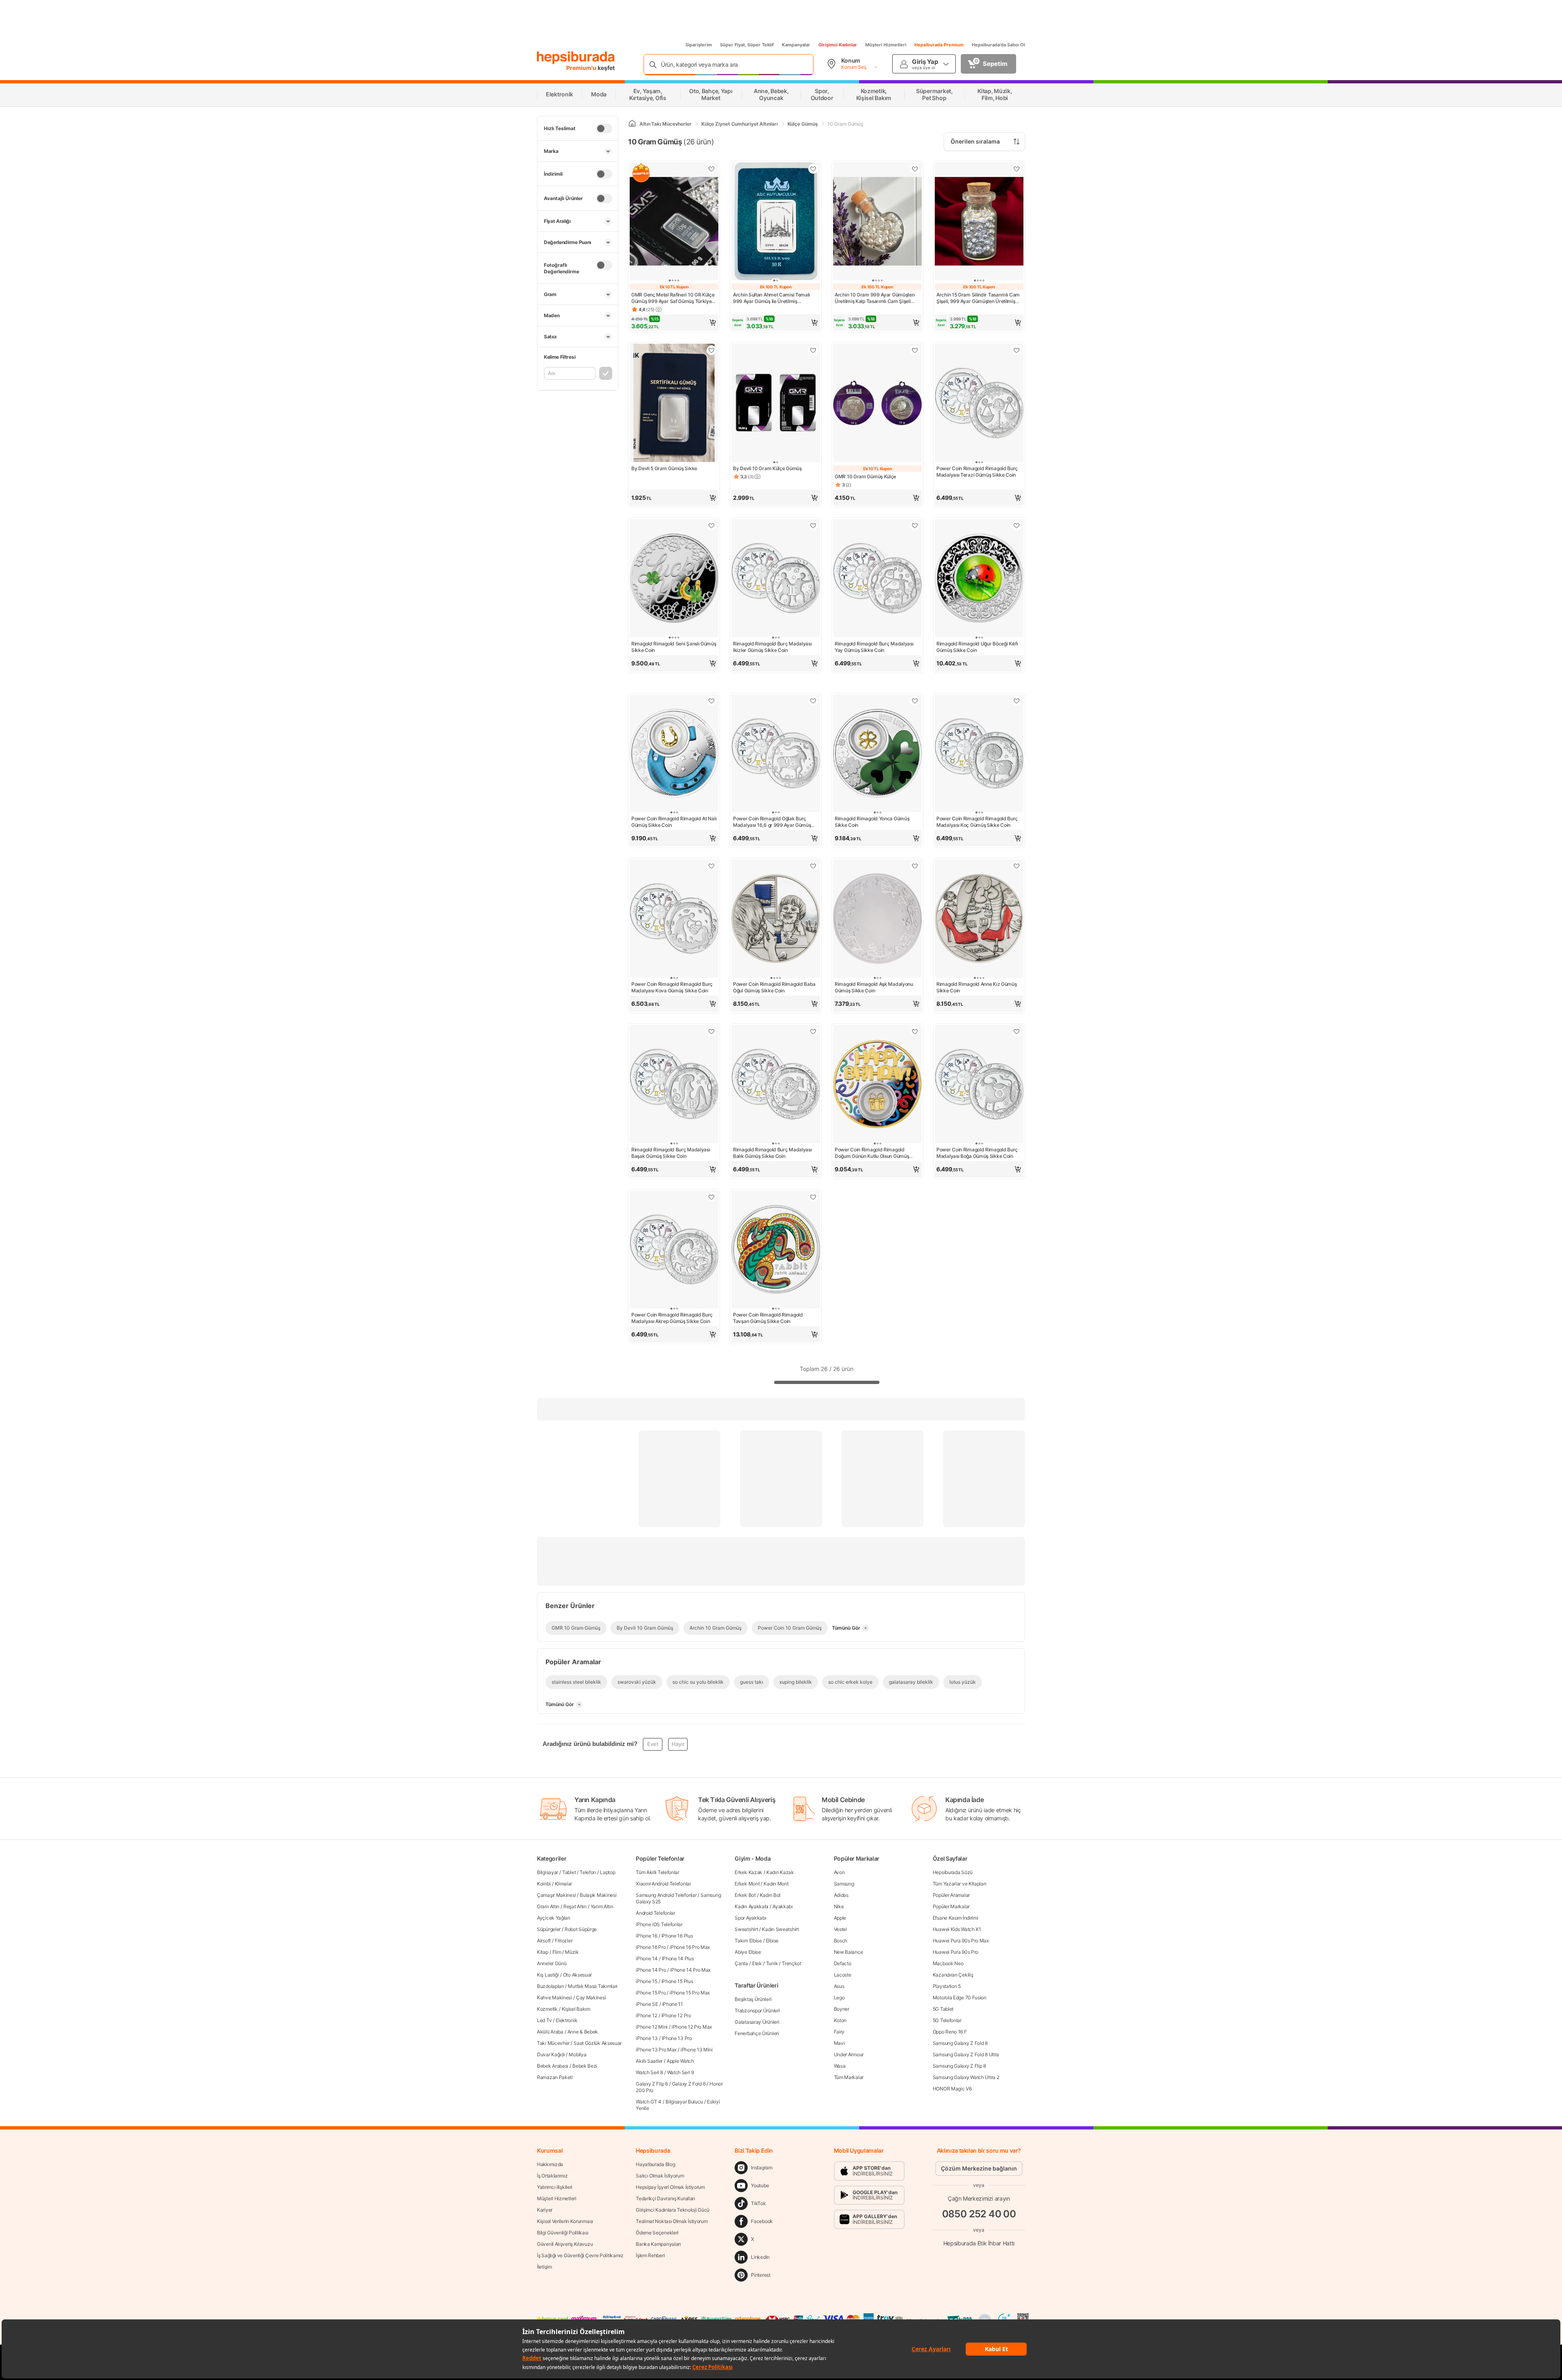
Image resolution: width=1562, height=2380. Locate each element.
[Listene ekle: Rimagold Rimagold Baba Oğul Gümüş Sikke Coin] (813, 866)
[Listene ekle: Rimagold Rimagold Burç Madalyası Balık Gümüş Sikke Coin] (813, 1031)
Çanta (741, 1963)
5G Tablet (943, 2009)
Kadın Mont (776, 1884)
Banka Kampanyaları (658, 2244)
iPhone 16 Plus (677, 1936)
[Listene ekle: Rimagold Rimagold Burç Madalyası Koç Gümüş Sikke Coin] (1017, 701)
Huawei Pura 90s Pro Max (961, 1941)
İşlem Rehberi (650, 2255)
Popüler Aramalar (951, 1895)
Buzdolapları (550, 1986)
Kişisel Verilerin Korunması (565, 2221)
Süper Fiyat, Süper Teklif (747, 45)
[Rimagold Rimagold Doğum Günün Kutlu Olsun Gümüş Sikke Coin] (877, 1085)
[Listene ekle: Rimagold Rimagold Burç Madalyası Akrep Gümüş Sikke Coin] (711, 1197)
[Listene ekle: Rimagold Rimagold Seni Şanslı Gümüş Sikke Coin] (711, 525)
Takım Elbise (748, 1941)
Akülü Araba (550, 2032)
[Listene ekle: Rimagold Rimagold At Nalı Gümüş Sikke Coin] (711, 701)
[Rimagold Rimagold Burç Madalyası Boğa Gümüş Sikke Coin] (979, 1085)
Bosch (841, 1941)
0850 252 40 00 (979, 2214)
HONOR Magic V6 (952, 2089)
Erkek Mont (747, 1884)
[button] (674, 323)
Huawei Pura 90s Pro (956, 1952)
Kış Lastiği (548, 1975)
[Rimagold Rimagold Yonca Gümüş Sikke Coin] (877, 754)
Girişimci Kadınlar (838, 45)
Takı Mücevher (553, 2043)
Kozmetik (547, 2009)
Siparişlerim (699, 45)
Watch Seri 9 (681, 2072)
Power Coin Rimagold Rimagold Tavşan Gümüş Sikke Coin (768, 1318)
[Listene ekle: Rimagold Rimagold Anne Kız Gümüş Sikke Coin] (1017, 866)
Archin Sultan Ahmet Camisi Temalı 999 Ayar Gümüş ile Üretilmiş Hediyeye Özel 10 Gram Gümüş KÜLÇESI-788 (771, 298)
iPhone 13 (647, 2038)
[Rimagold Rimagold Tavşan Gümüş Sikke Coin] (776, 1250)
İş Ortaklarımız (552, 2176)
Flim (557, 1952)
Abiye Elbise (748, 1952)
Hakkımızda (550, 2164)
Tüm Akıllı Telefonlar (658, 1872)
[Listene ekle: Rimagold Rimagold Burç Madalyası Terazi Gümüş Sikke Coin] (1017, 350)
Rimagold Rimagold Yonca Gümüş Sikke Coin (872, 822)
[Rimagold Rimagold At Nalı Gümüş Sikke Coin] (674, 754)
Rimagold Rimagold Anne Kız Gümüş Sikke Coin (976, 987)
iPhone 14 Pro (651, 1970)
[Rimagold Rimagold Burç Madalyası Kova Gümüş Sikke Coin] (674, 919)
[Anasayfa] (632, 124)
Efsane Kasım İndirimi (956, 1918)
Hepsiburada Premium (939, 45)
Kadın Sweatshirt (780, 1929)
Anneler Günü (552, 1963)
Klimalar (564, 1884)
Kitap (543, 1952)
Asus (839, 1986)
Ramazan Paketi (555, 2077)
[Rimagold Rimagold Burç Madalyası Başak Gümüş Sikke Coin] (674, 1085)
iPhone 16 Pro (651, 1947)
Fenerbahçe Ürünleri (757, 2033)
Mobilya (577, 2054)
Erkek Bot (745, 1895)
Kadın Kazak (780, 1872)
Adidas (841, 1895)
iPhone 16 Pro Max (690, 1947)
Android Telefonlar (656, 1913)
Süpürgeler (549, 1929)
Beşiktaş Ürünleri (753, 1999)
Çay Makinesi (591, 1997)
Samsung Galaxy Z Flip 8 (959, 2066)
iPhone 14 (647, 1958)
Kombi (544, 1884)
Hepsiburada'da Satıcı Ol (998, 45)
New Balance (849, 1952)
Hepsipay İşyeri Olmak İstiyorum (670, 2187)
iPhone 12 (646, 2015)
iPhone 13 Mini (697, 2050)
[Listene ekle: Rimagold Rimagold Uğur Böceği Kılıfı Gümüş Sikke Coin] (1017, 525)
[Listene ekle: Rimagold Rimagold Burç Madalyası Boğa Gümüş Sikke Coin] (1017, 1031)
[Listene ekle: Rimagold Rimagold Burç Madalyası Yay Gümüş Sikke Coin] (915, 525)
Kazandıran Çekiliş (953, 1975)
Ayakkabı (783, 1906)
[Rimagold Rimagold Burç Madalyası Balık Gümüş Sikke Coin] (776, 1085)
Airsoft (544, 1941)
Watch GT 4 (649, 2102)
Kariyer (545, 2210)
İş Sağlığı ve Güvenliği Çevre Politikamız (580, 2255)
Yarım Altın (602, 1906)
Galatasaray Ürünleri (757, 2022)
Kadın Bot (770, 1895)
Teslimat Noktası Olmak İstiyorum (672, 2221)
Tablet (569, 1872)
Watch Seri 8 (649, 2072)
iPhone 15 (646, 1981)
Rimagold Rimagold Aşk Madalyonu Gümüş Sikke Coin (874, 987)
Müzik (572, 1952)
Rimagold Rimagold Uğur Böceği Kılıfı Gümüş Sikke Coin (977, 647)
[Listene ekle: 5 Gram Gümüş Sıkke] (711, 350)
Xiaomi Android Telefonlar (663, 1884)
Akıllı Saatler (649, 2061)
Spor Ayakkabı (750, 1918)
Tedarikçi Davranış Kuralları (665, 2198)
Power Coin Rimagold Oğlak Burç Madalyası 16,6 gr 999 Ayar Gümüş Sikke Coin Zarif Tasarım (772, 822)
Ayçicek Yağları (554, 1918)
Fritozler (564, 1941)
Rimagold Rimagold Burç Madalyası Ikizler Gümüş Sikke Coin (772, 647)
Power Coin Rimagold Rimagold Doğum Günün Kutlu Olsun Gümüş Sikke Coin (872, 1153)
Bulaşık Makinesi (598, 1895)
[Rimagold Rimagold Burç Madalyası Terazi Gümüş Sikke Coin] (979, 404)
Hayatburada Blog (655, 2164)
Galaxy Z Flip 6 (652, 2084)
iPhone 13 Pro (677, 2038)
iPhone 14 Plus (678, 1958)
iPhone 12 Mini (652, 2027)
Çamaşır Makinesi (556, 1895)
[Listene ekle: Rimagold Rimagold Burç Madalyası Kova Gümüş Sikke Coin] (711, 866)
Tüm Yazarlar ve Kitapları (960, 1884)
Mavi (839, 2043)
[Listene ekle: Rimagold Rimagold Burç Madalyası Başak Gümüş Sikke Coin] (711, 1031)
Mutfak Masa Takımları (593, 1986)
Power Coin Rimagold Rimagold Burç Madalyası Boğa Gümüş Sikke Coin (977, 1153)
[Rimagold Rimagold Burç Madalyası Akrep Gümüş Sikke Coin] (674, 1250)
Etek (757, 1963)
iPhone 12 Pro (676, 2015)
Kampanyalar (796, 45)
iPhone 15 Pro (651, 1993)
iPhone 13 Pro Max (656, 2050)
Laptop (608, 1872)
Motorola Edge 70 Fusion (960, 1997)
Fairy (839, 2032)
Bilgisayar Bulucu (684, 2102)
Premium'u (582, 68)
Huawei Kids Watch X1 (957, 1929)
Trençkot (792, 1963)
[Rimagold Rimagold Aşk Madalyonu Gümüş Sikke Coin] (877, 919)
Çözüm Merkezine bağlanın (979, 2168)
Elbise (772, 1941)
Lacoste (843, 1975)
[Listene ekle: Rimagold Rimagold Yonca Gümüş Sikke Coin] (915, 701)
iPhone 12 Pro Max (692, 2027)
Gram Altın (548, 1906)
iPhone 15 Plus (677, 1981)
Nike (839, 1906)
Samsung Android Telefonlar (666, 1895)
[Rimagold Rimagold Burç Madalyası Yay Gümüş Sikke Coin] (877, 579)
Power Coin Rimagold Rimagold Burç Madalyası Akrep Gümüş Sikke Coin (672, 1318)
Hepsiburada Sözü (953, 1872)
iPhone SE (647, 2004)
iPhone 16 (646, 1936)
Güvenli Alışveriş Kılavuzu (565, 2244)
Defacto (843, 1963)
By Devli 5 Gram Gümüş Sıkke (664, 468)
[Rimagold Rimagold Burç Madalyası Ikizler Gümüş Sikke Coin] (776, 579)
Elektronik (566, 2020)
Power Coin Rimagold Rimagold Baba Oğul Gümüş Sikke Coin (774, 987)
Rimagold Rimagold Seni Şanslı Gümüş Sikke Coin (674, 647)
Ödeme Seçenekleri (657, 2233)
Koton (840, 2020)
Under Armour (849, 2054)
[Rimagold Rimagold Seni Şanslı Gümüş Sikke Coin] (674, 579)
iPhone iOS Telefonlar (659, 1924)
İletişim (544, 2267)
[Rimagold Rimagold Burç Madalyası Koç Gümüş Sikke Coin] (979, 754)
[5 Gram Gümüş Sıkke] (674, 404)
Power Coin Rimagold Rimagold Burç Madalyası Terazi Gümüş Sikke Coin (977, 472)
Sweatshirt (746, 1929)
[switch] (604, 129)
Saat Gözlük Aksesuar (598, 2043)
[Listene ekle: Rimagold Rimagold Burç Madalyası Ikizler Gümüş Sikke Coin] (813, 525)
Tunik (772, 1963)
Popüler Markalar (951, 1906)
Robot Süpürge (581, 1929)
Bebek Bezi (585, 2066)
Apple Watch (680, 2061)
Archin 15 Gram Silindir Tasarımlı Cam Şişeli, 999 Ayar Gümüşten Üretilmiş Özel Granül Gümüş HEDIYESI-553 (978, 298)
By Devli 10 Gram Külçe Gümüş (767, 468)
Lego (839, 1997)
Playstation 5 (947, 1986)
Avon (839, 1872)
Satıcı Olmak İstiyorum (660, 2176)
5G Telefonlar (947, 2020)
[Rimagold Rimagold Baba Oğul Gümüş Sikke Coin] (776, 919)
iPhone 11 (673, 2004)
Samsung (844, 1884)
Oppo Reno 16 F (950, 2032)
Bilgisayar (548, 1872)
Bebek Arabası (553, 2066)
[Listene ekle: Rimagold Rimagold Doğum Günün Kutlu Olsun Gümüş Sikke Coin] (915, 1031)
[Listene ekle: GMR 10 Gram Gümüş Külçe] (915, 350)
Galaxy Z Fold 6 (689, 2084)
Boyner (842, 2009)
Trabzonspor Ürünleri (757, 2011)
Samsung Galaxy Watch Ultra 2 (966, 2077)
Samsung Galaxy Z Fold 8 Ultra (966, 2054)
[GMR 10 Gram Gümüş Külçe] (877, 404)
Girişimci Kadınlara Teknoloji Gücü (673, 2210)
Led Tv (544, 2020)
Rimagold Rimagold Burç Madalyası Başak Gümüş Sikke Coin (671, 1153)
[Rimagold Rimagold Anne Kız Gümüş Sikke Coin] (979, 919)
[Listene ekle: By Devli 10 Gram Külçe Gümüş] (813, 350)
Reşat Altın (575, 1906)
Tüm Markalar (849, 2077)
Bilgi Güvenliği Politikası (563, 2233)
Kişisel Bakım (576, 2009)
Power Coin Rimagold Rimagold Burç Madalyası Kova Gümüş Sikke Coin (672, 987)
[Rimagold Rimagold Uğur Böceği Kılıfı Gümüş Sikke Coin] (979, 579)
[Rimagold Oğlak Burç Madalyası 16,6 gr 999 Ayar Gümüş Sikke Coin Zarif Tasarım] (776, 754)
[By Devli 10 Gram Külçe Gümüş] (776, 404)
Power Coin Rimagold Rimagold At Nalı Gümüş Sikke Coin (674, 822)
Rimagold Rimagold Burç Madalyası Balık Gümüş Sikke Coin (772, 1153)
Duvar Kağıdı (551, 2054)
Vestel (840, 1929)
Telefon (588, 1872)
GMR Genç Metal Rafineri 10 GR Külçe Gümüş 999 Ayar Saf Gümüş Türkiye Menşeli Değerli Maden (673, 298)
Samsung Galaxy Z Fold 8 (960, 2043)
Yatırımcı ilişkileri (555, 2187)
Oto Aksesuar (577, 1975)
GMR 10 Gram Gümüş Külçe (865, 476)
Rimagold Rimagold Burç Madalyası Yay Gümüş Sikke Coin (874, 647)
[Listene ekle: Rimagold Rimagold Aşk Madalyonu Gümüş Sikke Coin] (915, 866)
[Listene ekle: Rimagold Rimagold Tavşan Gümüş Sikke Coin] (813, 1197)
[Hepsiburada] (576, 58)
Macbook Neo (948, 1963)
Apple (840, 1918)
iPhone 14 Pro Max (690, 1970)
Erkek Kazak (748, 1872)
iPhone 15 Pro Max (690, 1993)
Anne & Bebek (583, 2032)
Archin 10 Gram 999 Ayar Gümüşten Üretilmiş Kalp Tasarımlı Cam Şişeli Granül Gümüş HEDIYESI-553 (875, 298)
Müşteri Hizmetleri (886, 45)
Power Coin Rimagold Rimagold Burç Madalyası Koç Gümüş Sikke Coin (977, 822)
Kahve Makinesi (554, 1997)
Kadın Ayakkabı (752, 1906)
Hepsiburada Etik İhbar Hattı (979, 2243)
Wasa (840, 2066)
